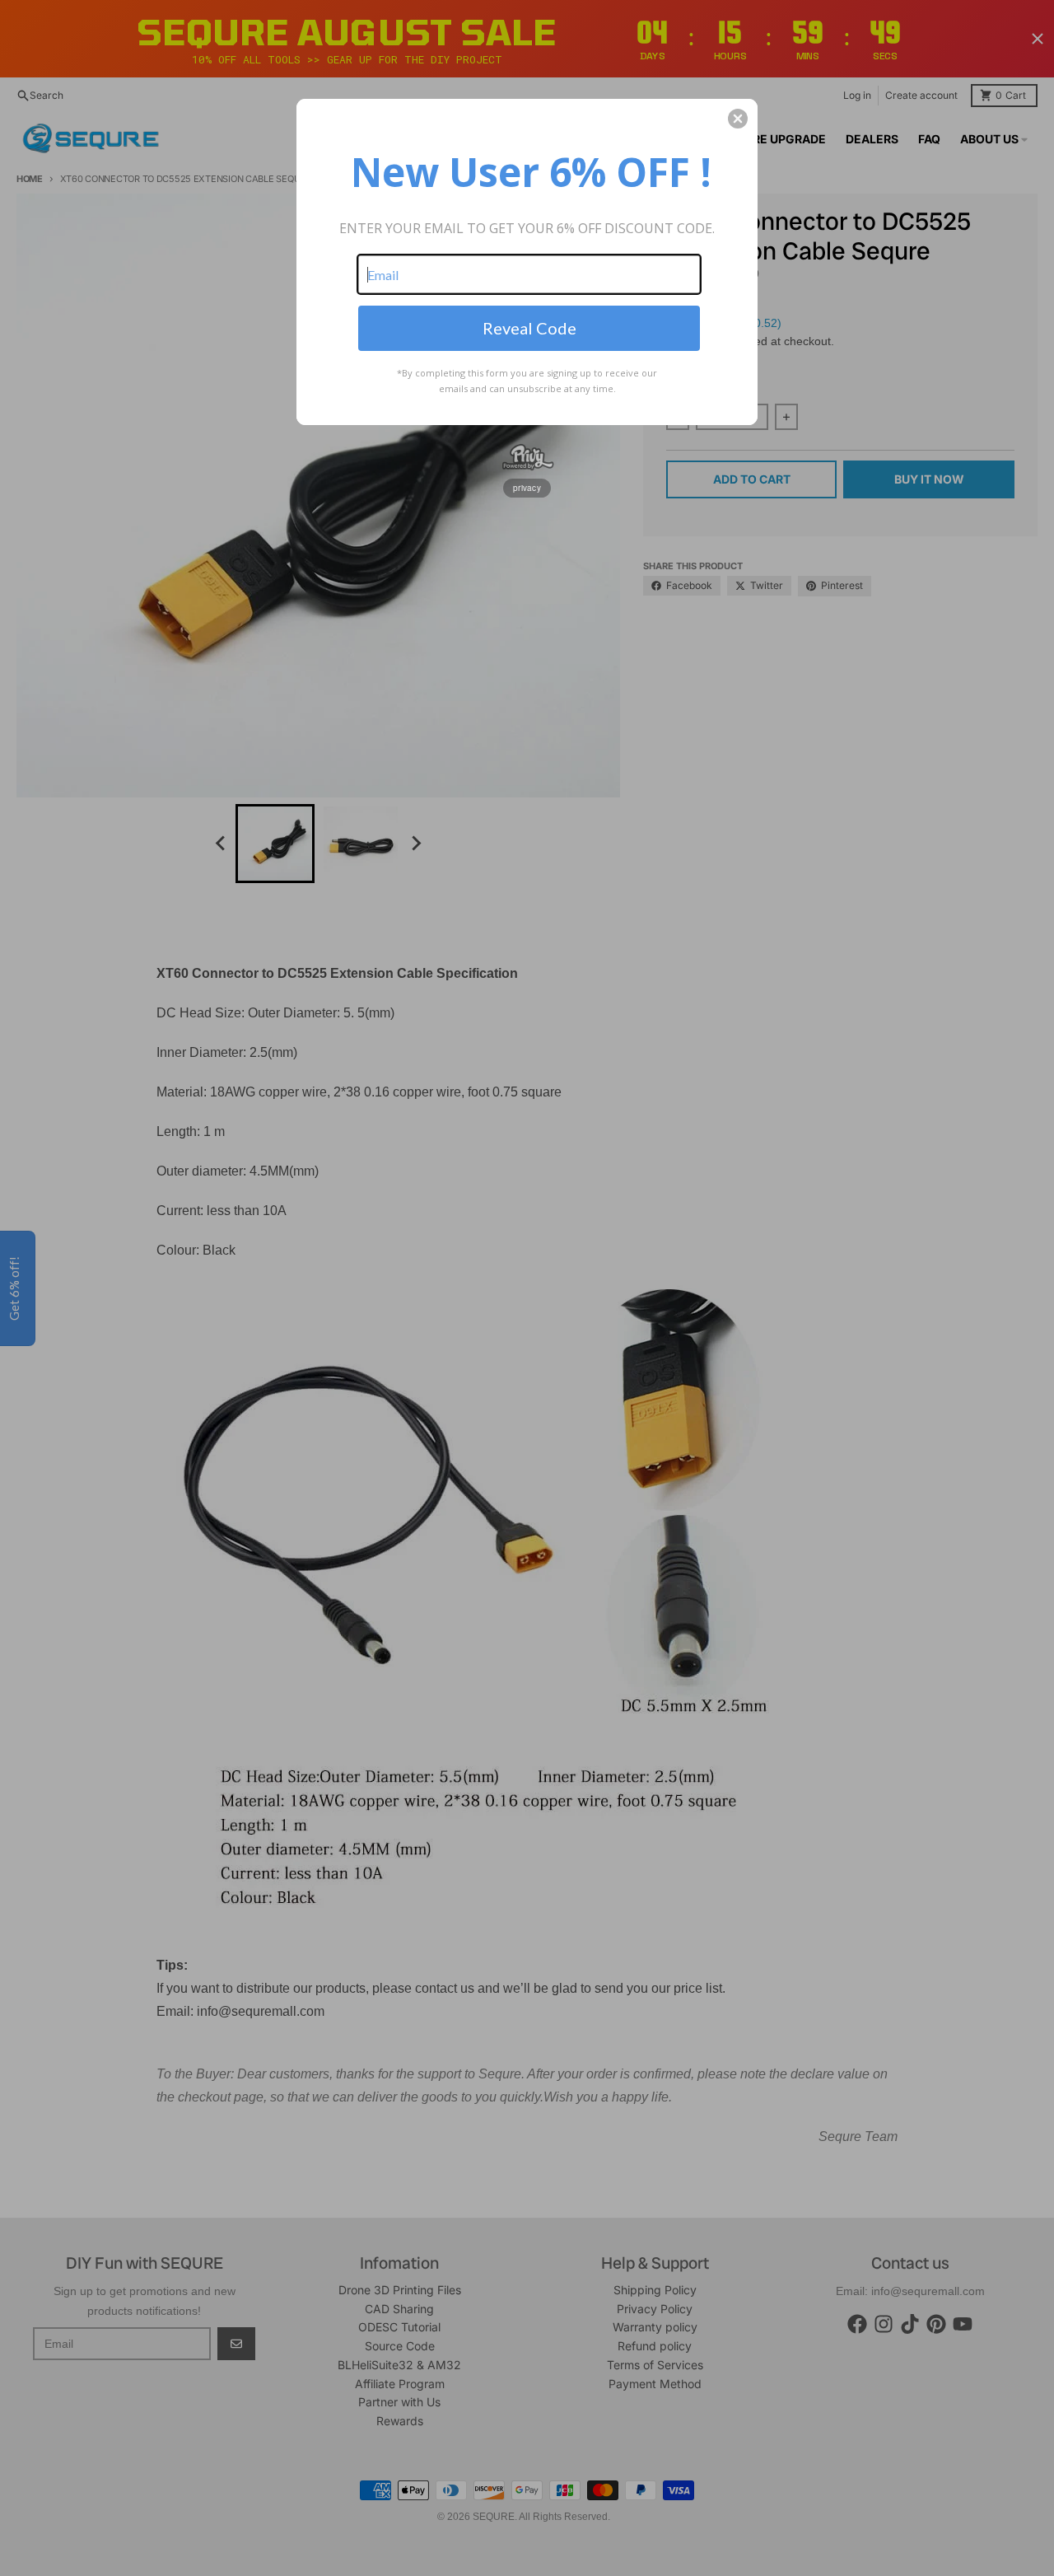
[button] (738, 119)
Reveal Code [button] (529, 328)
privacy (527, 488)
